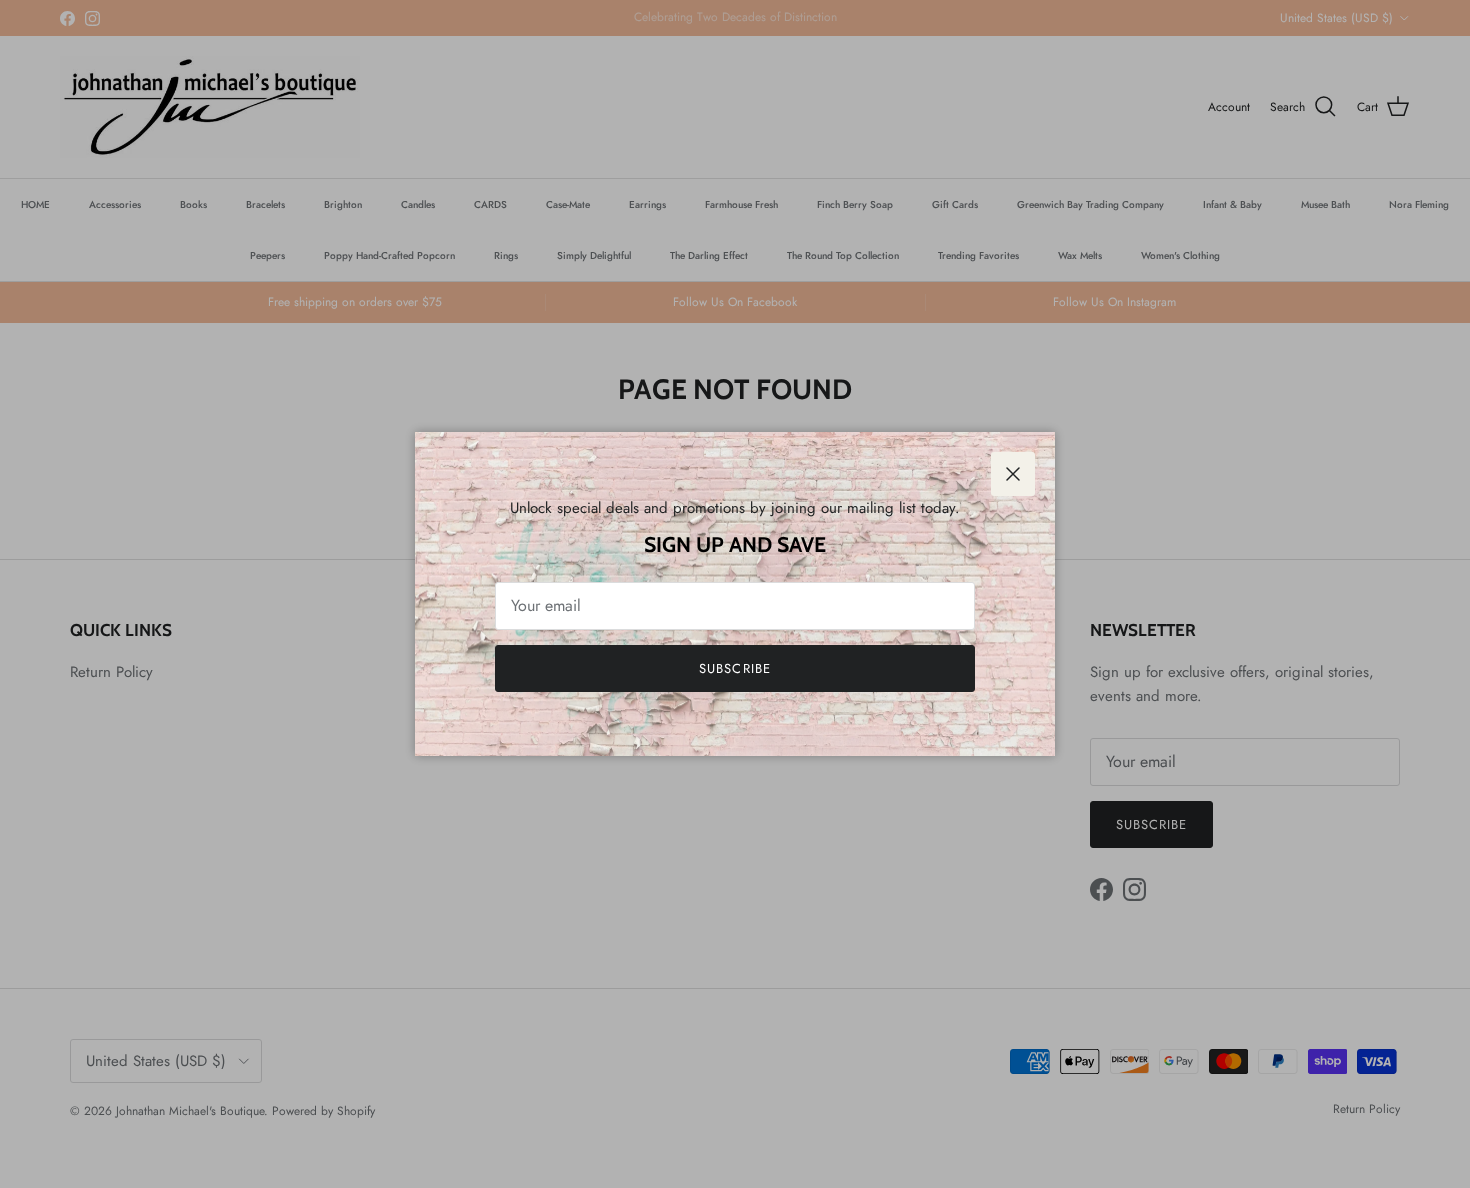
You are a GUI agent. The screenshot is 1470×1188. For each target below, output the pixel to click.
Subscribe (734, 668)
